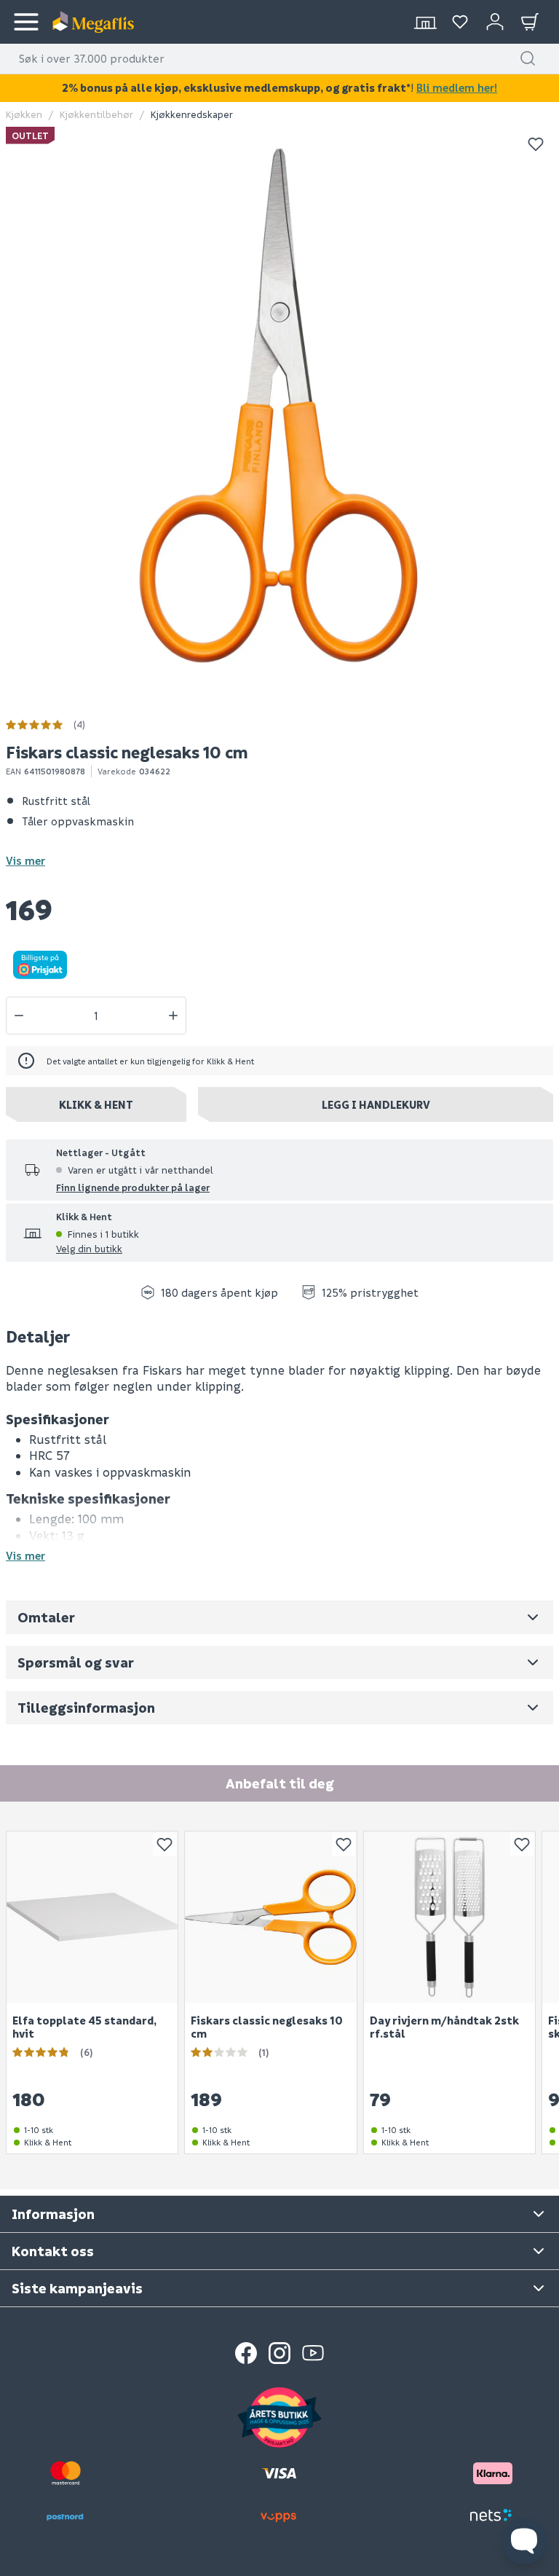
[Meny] (26, 22)
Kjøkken (24, 114)
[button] (528, 58)
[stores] (425, 22)
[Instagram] (279, 2353)
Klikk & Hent (96, 1104)
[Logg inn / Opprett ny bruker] (495, 22)
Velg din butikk (89, 1248)
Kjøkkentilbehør (96, 114)
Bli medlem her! (457, 87)
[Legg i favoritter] (536, 144)
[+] (173, 1016)
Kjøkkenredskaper (192, 114)
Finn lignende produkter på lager (133, 1187)
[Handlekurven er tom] (530, 22)
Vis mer (25, 860)
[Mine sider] (460, 22)
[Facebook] (246, 2353)
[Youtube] (313, 2353)
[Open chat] (524, 2541)
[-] (19, 1016)
